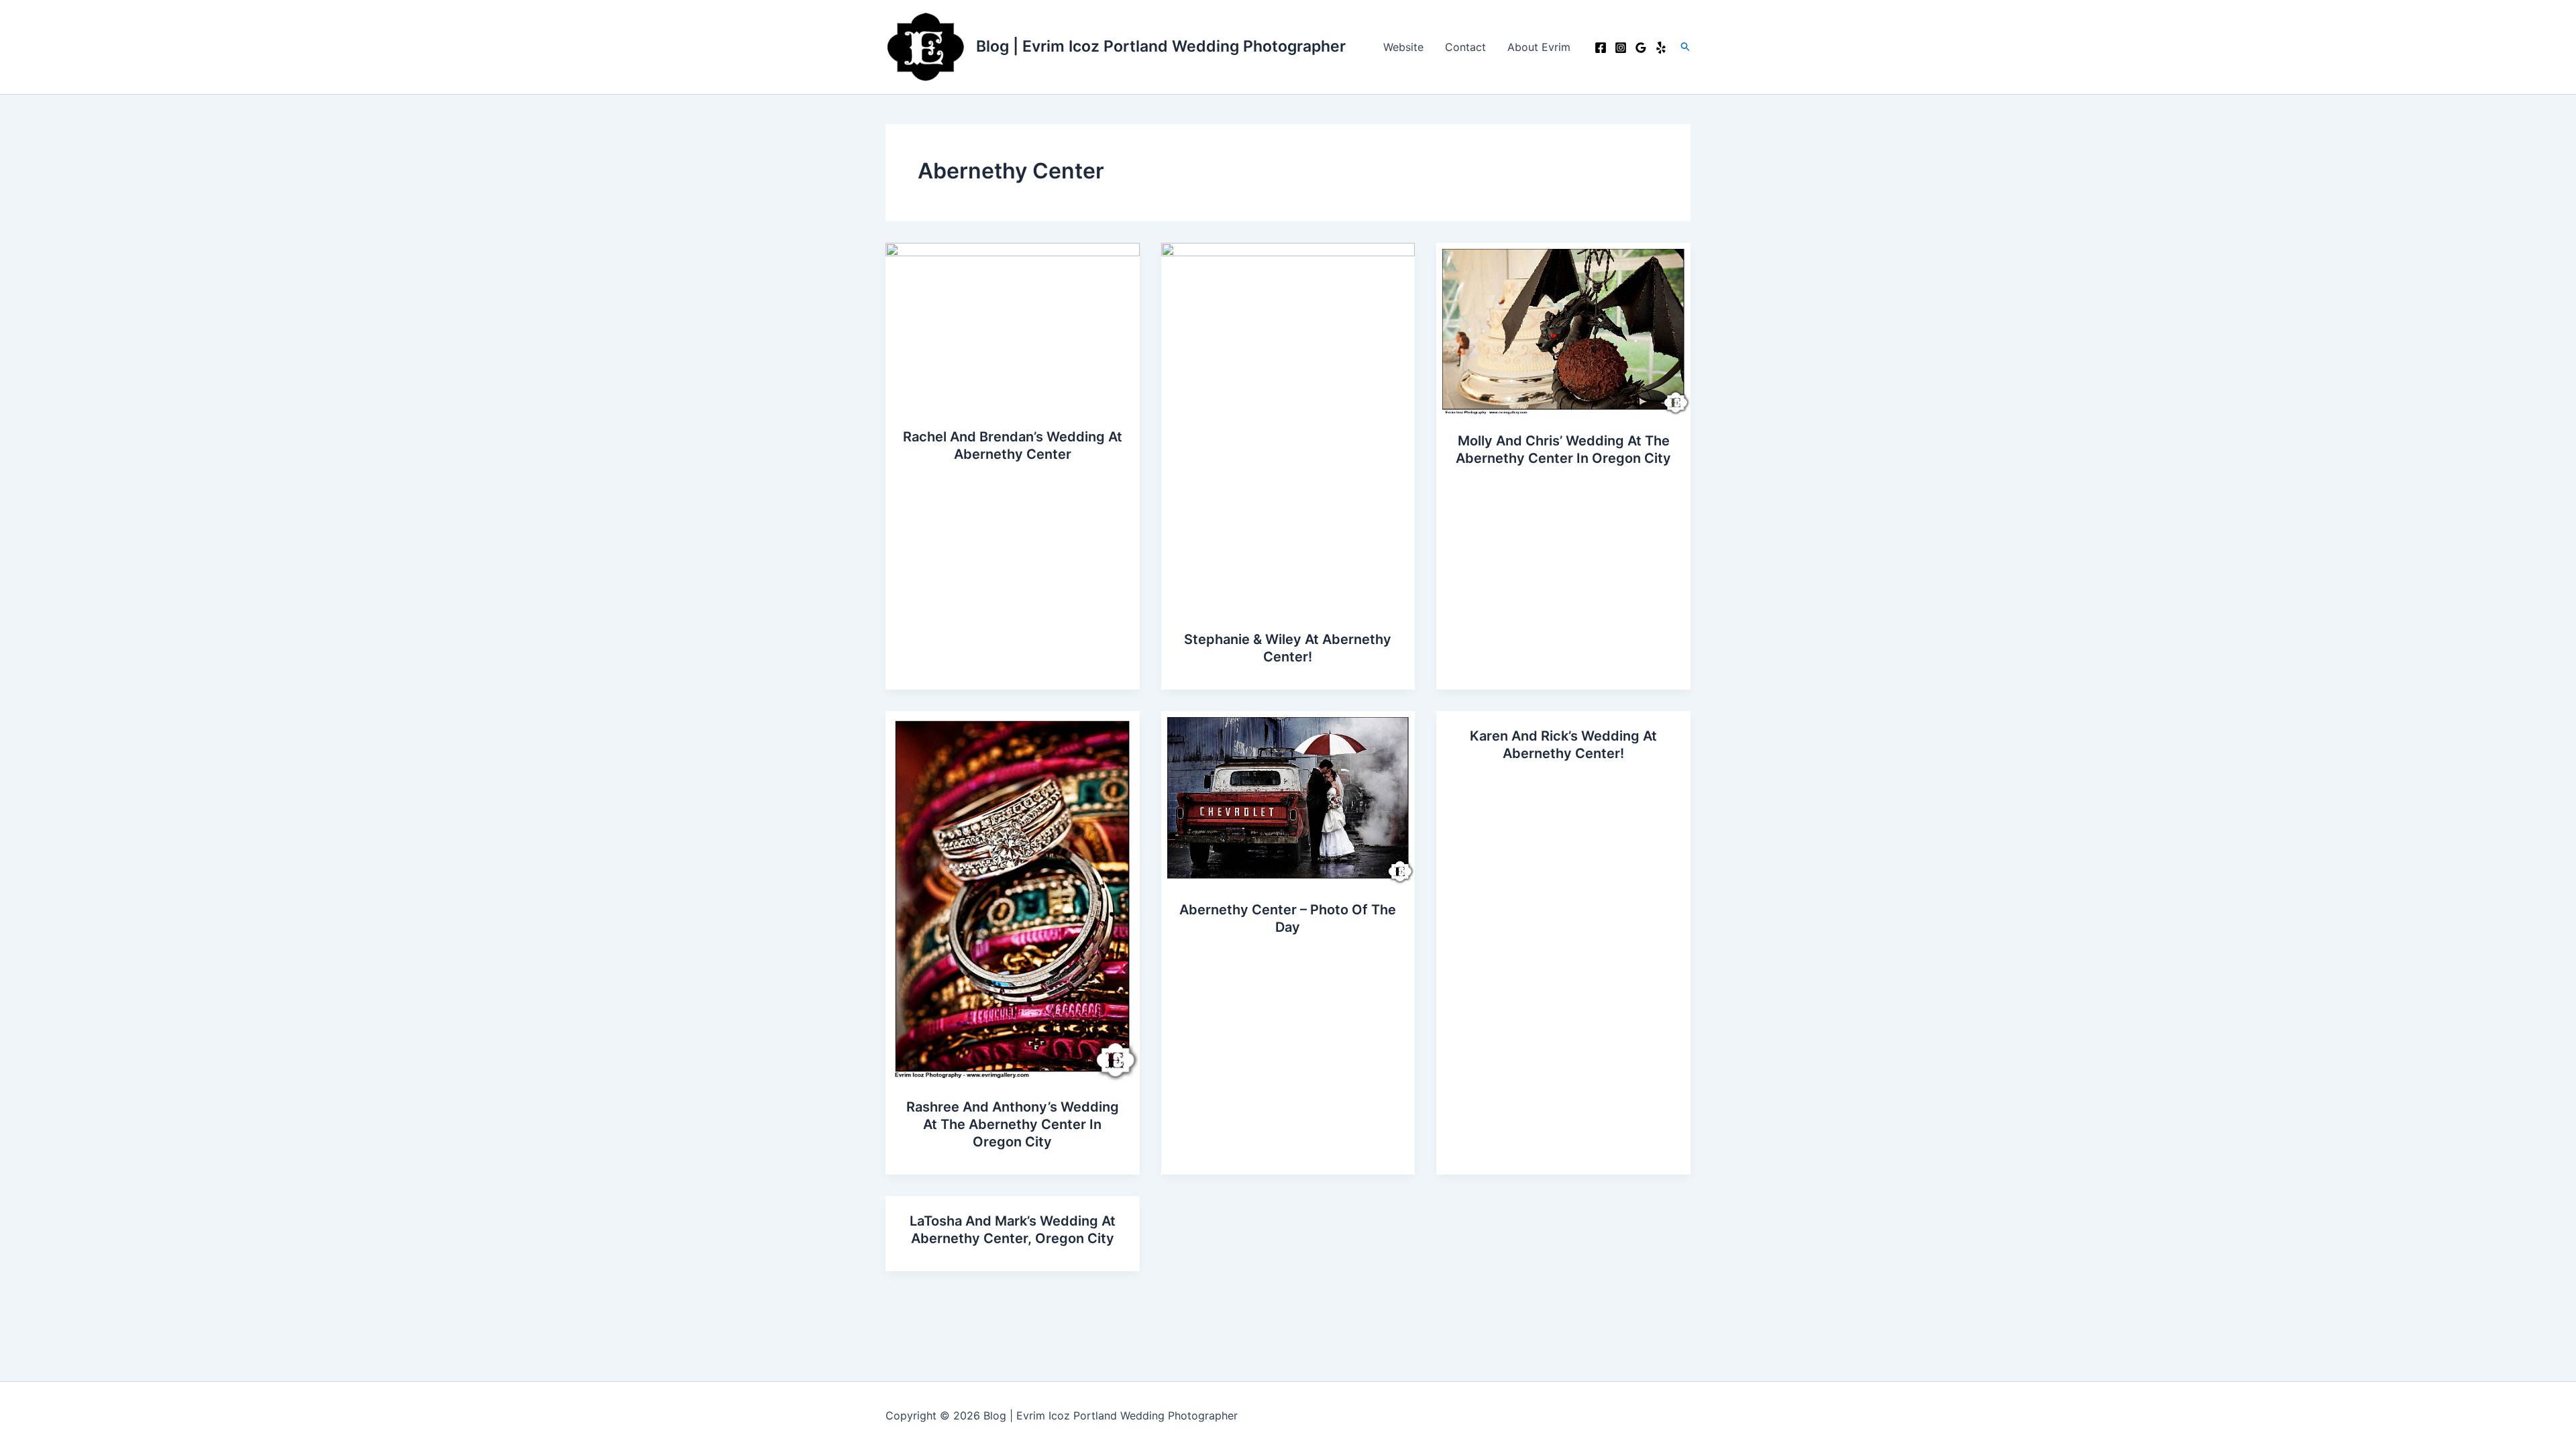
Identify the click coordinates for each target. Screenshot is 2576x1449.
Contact (1465, 47)
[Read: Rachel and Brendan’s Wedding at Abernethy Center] (1013, 326)
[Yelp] (1661, 48)
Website (1403, 47)
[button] (1686, 47)
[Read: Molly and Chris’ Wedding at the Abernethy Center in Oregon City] (1563, 328)
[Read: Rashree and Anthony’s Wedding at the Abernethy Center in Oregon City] (1013, 896)
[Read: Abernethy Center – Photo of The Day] (1288, 797)
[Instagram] (1621, 48)
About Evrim (1539, 47)
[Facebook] (1601, 48)
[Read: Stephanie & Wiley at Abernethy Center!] (1288, 427)
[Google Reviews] (1641, 48)
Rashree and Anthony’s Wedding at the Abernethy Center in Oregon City (1013, 1124)
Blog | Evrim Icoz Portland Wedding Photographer (1161, 46)
